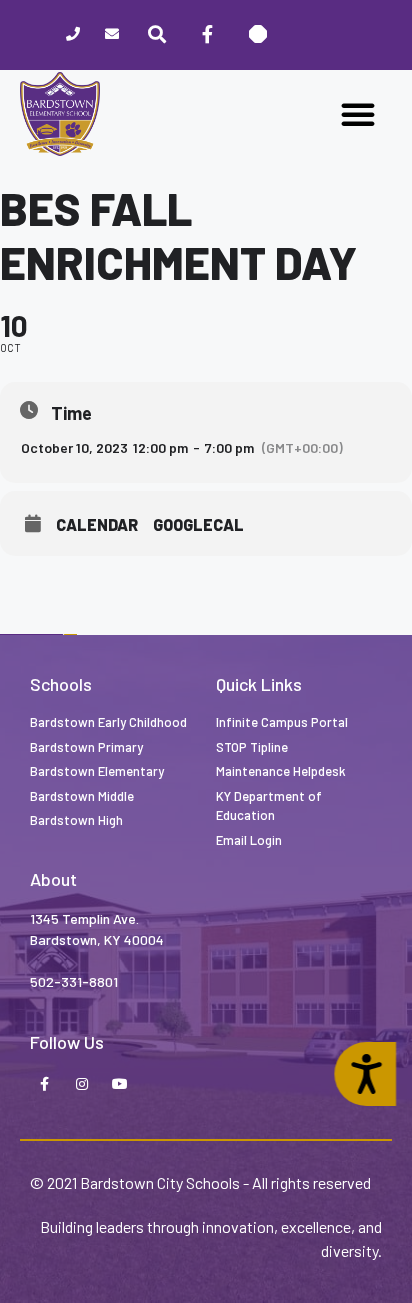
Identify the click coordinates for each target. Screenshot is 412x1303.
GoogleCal (198, 525)
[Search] (157, 35)
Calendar (97, 525)
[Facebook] (207, 35)
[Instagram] (82, 1085)
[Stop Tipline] (257, 35)
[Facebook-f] (44, 1085)
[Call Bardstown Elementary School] (72, 35)
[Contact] (111, 35)
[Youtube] (120, 1085)
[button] (358, 114)
